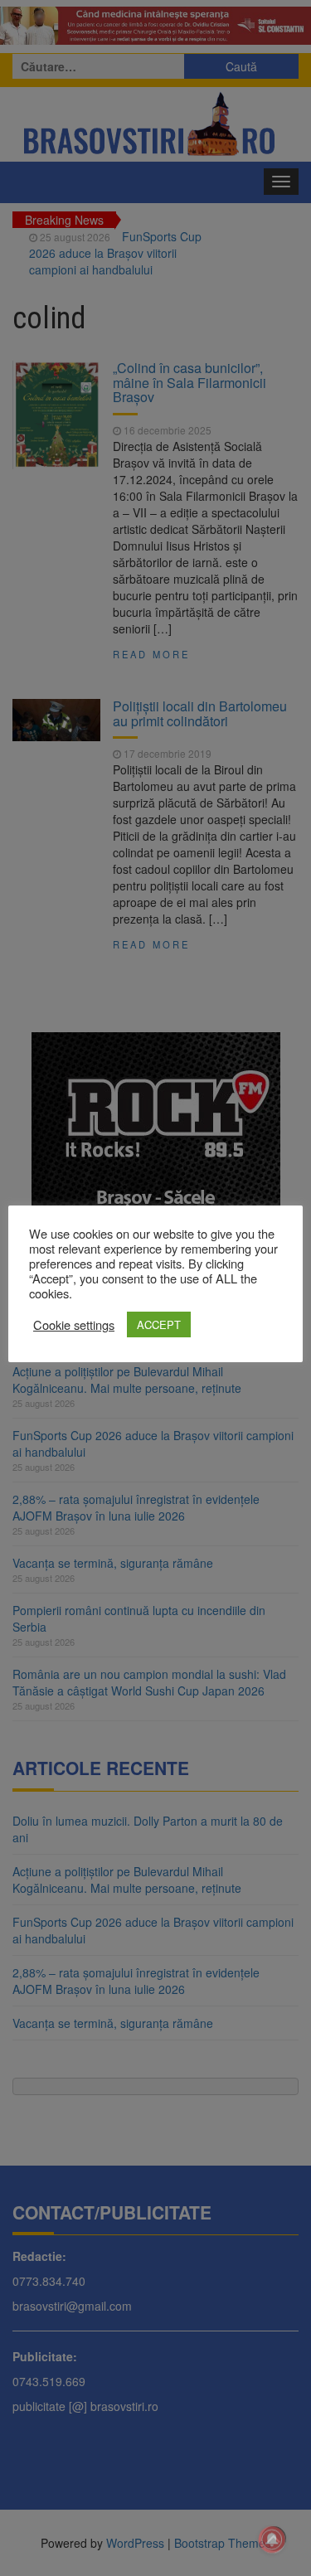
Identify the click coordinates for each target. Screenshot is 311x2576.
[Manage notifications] (272, 2540)
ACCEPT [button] (159, 1324)
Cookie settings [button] (74, 1325)
